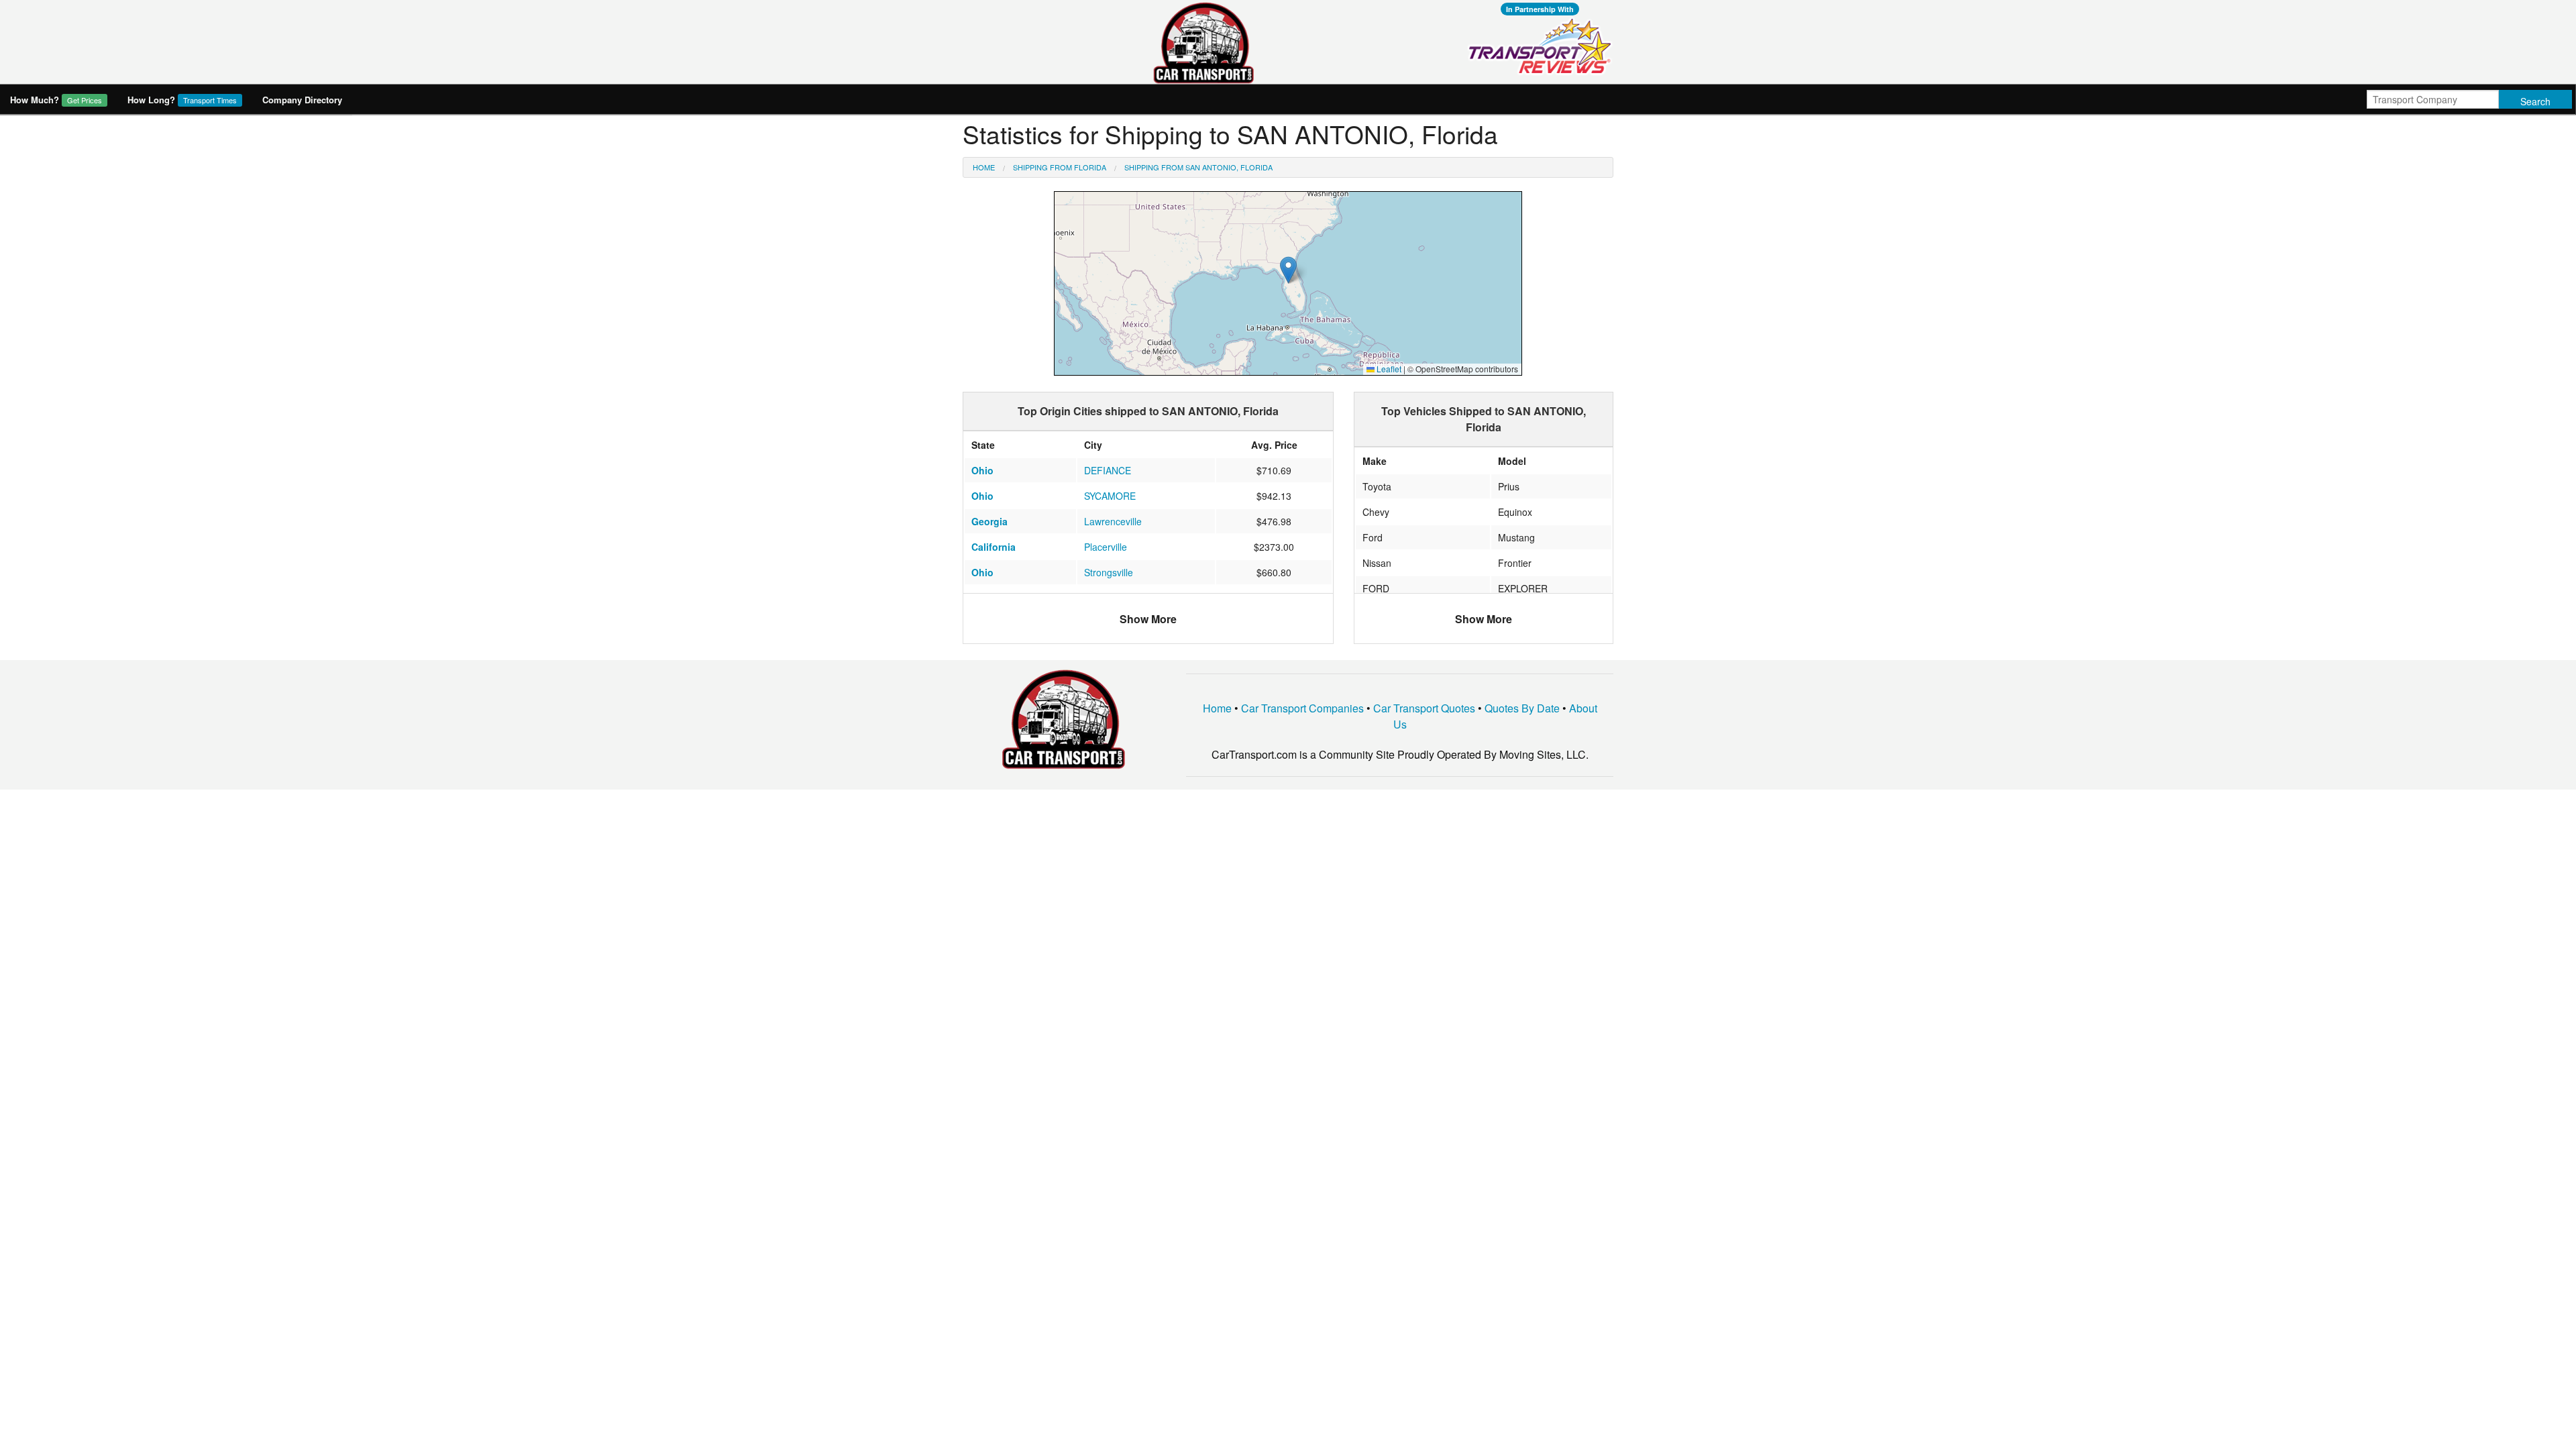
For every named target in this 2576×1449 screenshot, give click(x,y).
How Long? (182, 100)
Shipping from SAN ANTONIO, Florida (1198, 167)
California (994, 547)
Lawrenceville (1113, 521)
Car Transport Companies (1302, 708)
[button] (1288, 270)
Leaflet (1388, 369)
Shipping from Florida (1060, 167)
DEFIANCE (1108, 470)
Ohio (982, 470)
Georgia (989, 521)
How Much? (56, 100)
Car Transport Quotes (1424, 708)
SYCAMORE (1110, 496)
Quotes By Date (1522, 708)
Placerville (1106, 547)
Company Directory (302, 100)
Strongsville (1109, 572)
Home (984, 167)
